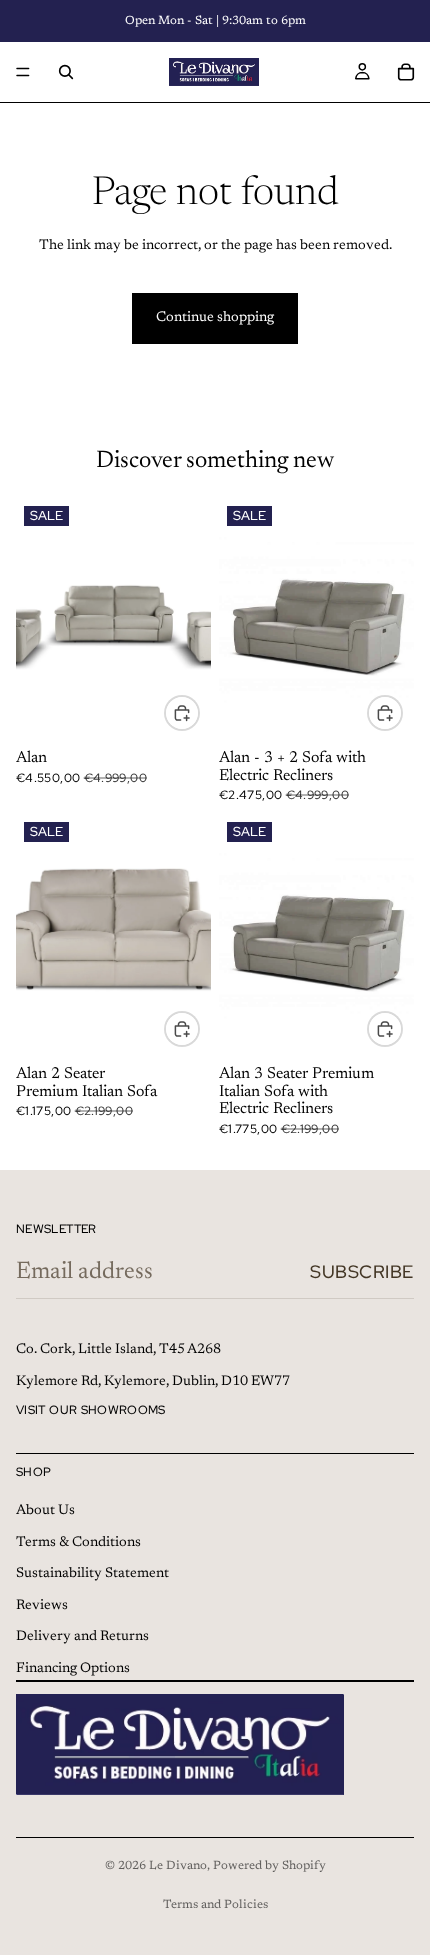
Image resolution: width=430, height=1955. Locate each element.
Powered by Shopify (269, 1866)
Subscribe (362, 1271)
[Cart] (406, 72)
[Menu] (23, 72)
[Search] (66, 72)
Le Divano (178, 1866)
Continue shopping (215, 318)
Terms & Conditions (78, 1543)
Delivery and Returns (82, 1638)
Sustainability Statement (92, 1574)
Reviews (42, 1606)
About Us (45, 1511)
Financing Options (73, 1669)
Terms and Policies (215, 1905)
